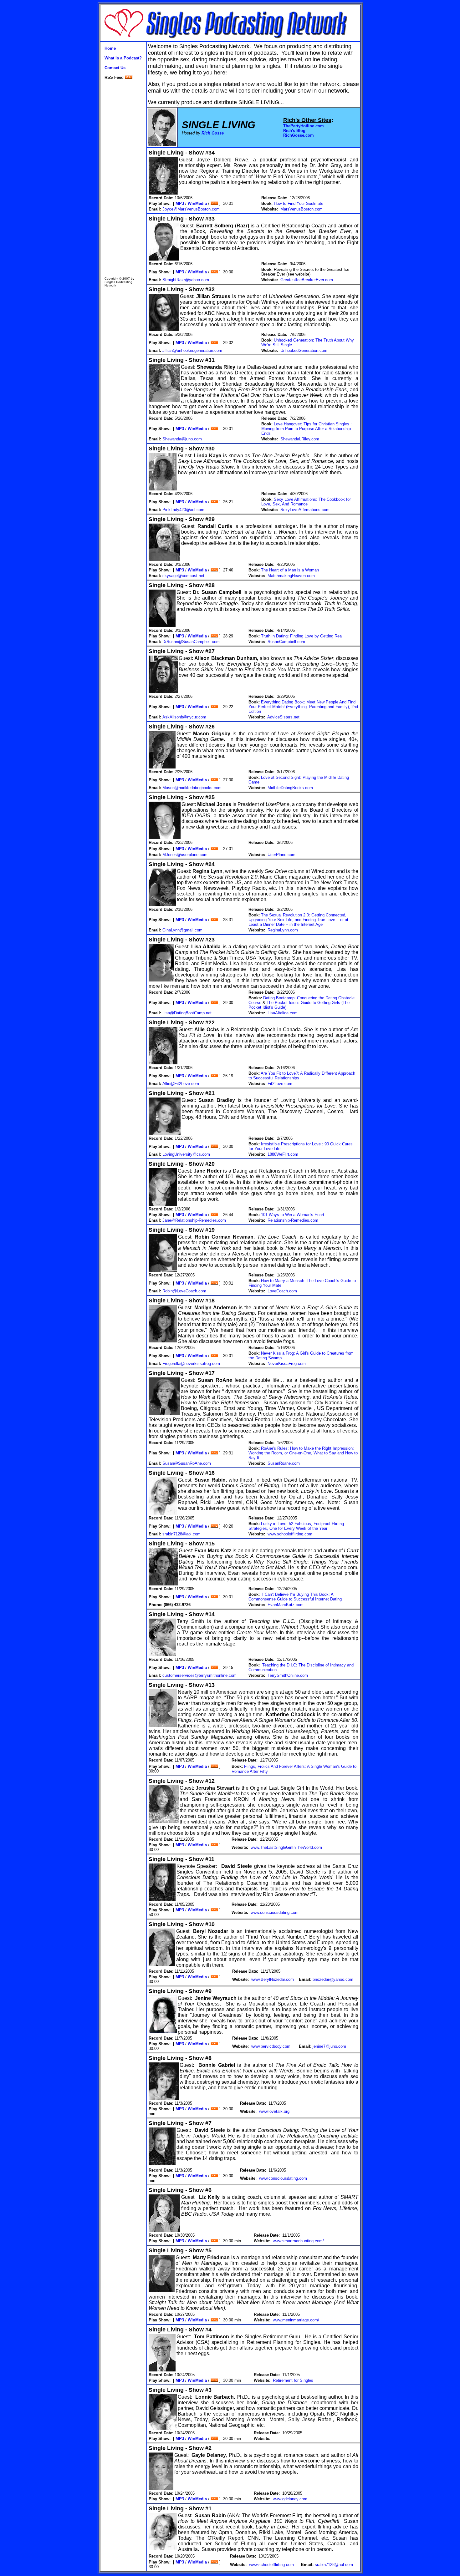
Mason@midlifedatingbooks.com (192, 788)
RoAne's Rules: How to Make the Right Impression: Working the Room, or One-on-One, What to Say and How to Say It (303, 1453)
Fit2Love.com (280, 1084)
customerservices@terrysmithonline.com (199, 1675)
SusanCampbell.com (286, 642)
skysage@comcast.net (183, 576)
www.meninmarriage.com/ (296, 2320)
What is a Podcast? (123, 58)
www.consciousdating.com (275, 1912)
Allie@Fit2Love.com (181, 1084)
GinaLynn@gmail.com (182, 930)
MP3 (180, 203)
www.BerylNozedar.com (273, 1979)
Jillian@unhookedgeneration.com (192, 350)
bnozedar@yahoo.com (333, 1979)
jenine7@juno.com (329, 2046)
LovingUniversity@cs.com (186, 1154)
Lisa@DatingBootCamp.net (187, 1013)
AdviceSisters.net (283, 717)
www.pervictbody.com (271, 2046)
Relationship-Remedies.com (293, 1220)
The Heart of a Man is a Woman (290, 570)
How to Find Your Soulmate (299, 203)
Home (110, 48)
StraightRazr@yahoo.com (186, 280)
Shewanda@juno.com (182, 439)
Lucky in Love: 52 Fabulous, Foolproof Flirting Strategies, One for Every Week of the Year (296, 1526)
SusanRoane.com (284, 1463)
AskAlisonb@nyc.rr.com (184, 717)
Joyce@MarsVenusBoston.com (191, 209)
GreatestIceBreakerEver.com (307, 280)
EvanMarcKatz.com (286, 1605)
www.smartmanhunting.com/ (298, 2241)
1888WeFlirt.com (283, 1154)
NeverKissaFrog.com (287, 1364)
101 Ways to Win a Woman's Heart (293, 1215)
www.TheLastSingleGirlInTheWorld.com (286, 1847)
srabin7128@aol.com (181, 1534)
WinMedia (197, 203)
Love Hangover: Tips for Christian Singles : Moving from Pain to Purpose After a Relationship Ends (307, 429)
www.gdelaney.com (290, 2499)
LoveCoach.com (282, 1291)
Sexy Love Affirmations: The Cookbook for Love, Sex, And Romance (306, 502)
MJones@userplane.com (185, 855)
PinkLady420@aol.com (183, 510)
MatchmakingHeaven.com (291, 576)
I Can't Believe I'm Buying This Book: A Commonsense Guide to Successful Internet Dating (295, 1597)
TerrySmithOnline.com (288, 1675)
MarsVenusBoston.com (302, 209)
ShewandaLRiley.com (300, 439)
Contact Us (115, 68)
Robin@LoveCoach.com (184, 1291)
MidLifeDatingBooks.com (290, 788)
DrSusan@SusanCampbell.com (191, 642)
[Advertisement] (123, 178)
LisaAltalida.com (283, 1013)
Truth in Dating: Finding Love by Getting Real (302, 636)
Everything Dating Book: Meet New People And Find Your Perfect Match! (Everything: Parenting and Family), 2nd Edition (303, 707)
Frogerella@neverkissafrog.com (191, 1364)
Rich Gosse (213, 133)
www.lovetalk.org (274, 2111)
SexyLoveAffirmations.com (305, 510)
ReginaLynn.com (283, 930)
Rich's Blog (294, 131)
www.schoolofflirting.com (290, 1534)
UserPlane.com (281, 855)
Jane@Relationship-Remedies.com (194, 1220)
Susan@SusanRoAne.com (187, 1463)
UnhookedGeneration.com (304, 350)
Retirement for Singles (293, 2380)
